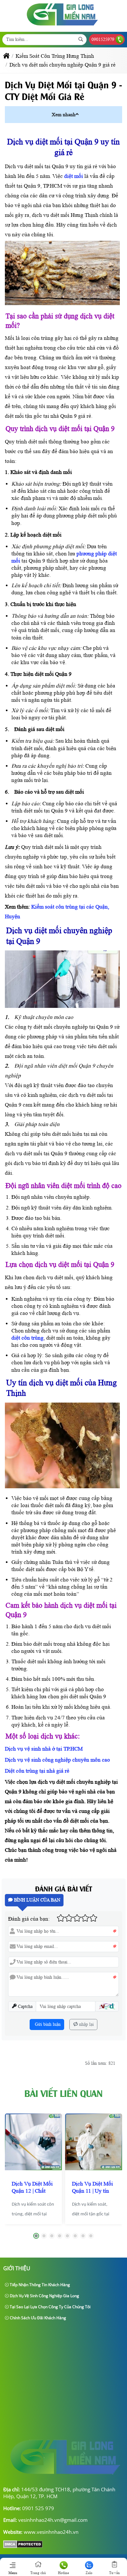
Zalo (89, 2573)
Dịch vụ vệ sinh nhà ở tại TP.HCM (44, 1749)
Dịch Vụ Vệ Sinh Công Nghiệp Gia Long (44, 2296)
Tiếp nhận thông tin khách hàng (39, 2285)
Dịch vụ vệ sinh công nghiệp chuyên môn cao (57, 1760)
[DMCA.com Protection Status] (23, 2546)
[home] (6, 56)
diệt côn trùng (28, 1338)
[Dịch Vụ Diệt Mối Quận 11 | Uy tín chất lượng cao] (94, 2142)
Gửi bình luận (47, 2024)
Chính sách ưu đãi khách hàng (37, 2318)
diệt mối (74, 176)
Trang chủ (38, 2573)
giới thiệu (17, 2268)
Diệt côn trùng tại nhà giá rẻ (37, 1771)
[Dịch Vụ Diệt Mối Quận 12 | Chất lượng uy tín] (33, 2142)
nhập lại (86, 2024)
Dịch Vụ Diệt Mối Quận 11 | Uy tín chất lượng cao (92, 2191)
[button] (77, 114)
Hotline (63, 2573)
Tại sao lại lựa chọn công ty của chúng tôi (50, 2307)
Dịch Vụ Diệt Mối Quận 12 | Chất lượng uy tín (32, 2191)
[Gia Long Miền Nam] (63, 27)
